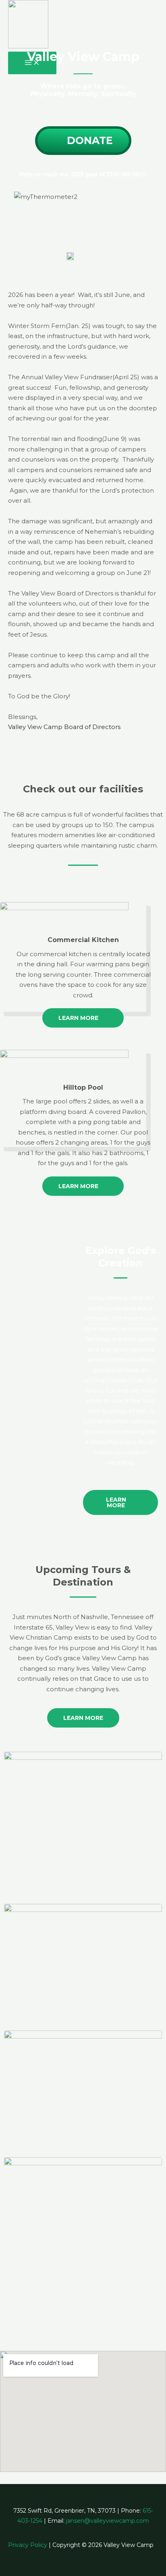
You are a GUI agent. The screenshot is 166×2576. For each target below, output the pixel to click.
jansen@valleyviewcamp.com (108, 2521)
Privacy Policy (28, 2545)
